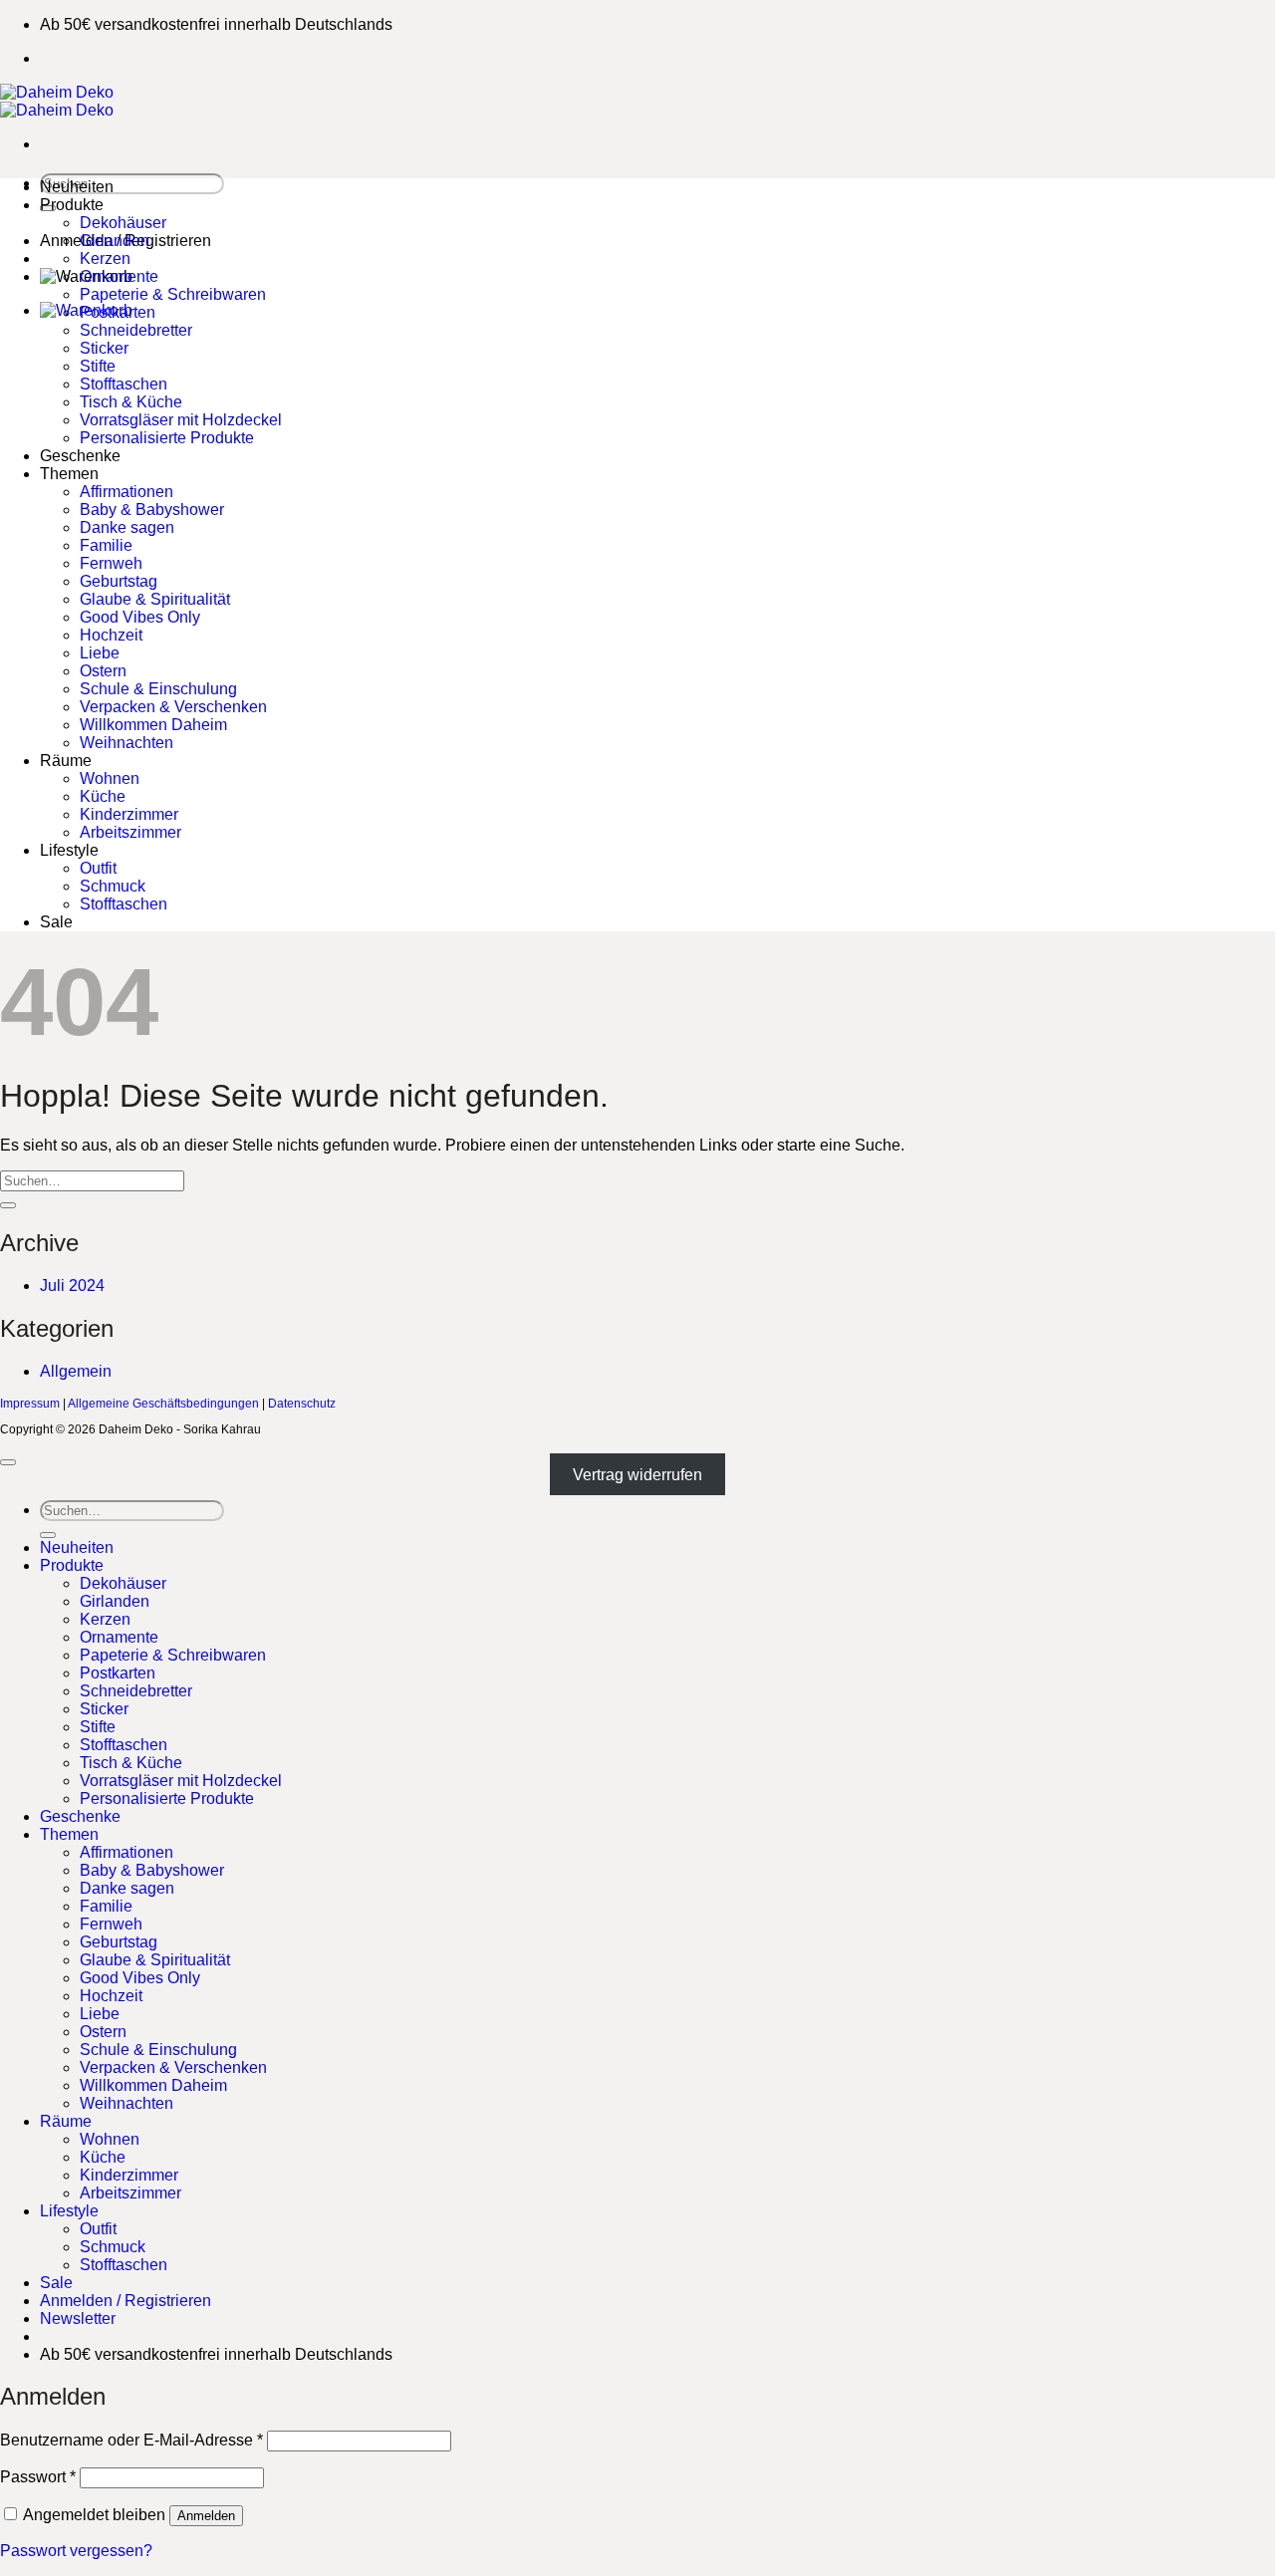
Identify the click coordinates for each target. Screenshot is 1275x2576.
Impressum (30, 1404)
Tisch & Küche (131, 402)
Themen (69, 474)
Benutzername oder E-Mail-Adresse (131, 2440)
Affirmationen (127, 492)
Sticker (104, 348)
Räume (66, 761)
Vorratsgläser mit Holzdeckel (181, 420)
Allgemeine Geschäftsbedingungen (163, 1404)
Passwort (38, 2477)
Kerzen (105, 258)
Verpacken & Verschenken (173, 707)
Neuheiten (77, 187)
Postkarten (118, 312)
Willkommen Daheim (153, 725)
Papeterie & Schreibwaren (173, 294)
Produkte (72, 205)
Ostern (103, 671)
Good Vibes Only (140, 617)
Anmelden (206, 2516)
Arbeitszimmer (130, 832)
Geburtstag (119, 581)
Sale (56, 922)
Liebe (100, 653)
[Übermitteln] (8, 1205)
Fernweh (111, 563)
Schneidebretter (136, 330)
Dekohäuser (123, 223)
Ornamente (119, 276)
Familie (106, 545)
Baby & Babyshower (152, 510)
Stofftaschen (124, 384)
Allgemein (76, 1371)
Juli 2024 (72, 1286)
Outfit (98, 868)
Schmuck (113, 886)
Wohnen (110, 778)
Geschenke (80, 456)
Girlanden (115, 241)
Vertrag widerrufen (637, 1475)
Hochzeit (111, 635)
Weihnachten (127, 743)
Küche (103, 796)
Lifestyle (69, 850)
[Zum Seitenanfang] (8, 1462)
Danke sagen (127, 527)
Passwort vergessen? (76, 2551)
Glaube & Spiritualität (155, 599)
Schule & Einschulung (158, 689)
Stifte (98, 366)
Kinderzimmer (129, 814)
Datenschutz (302, 1404)
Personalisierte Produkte (167, 438)
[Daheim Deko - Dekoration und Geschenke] (57, 101)
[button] (78, 2318)
